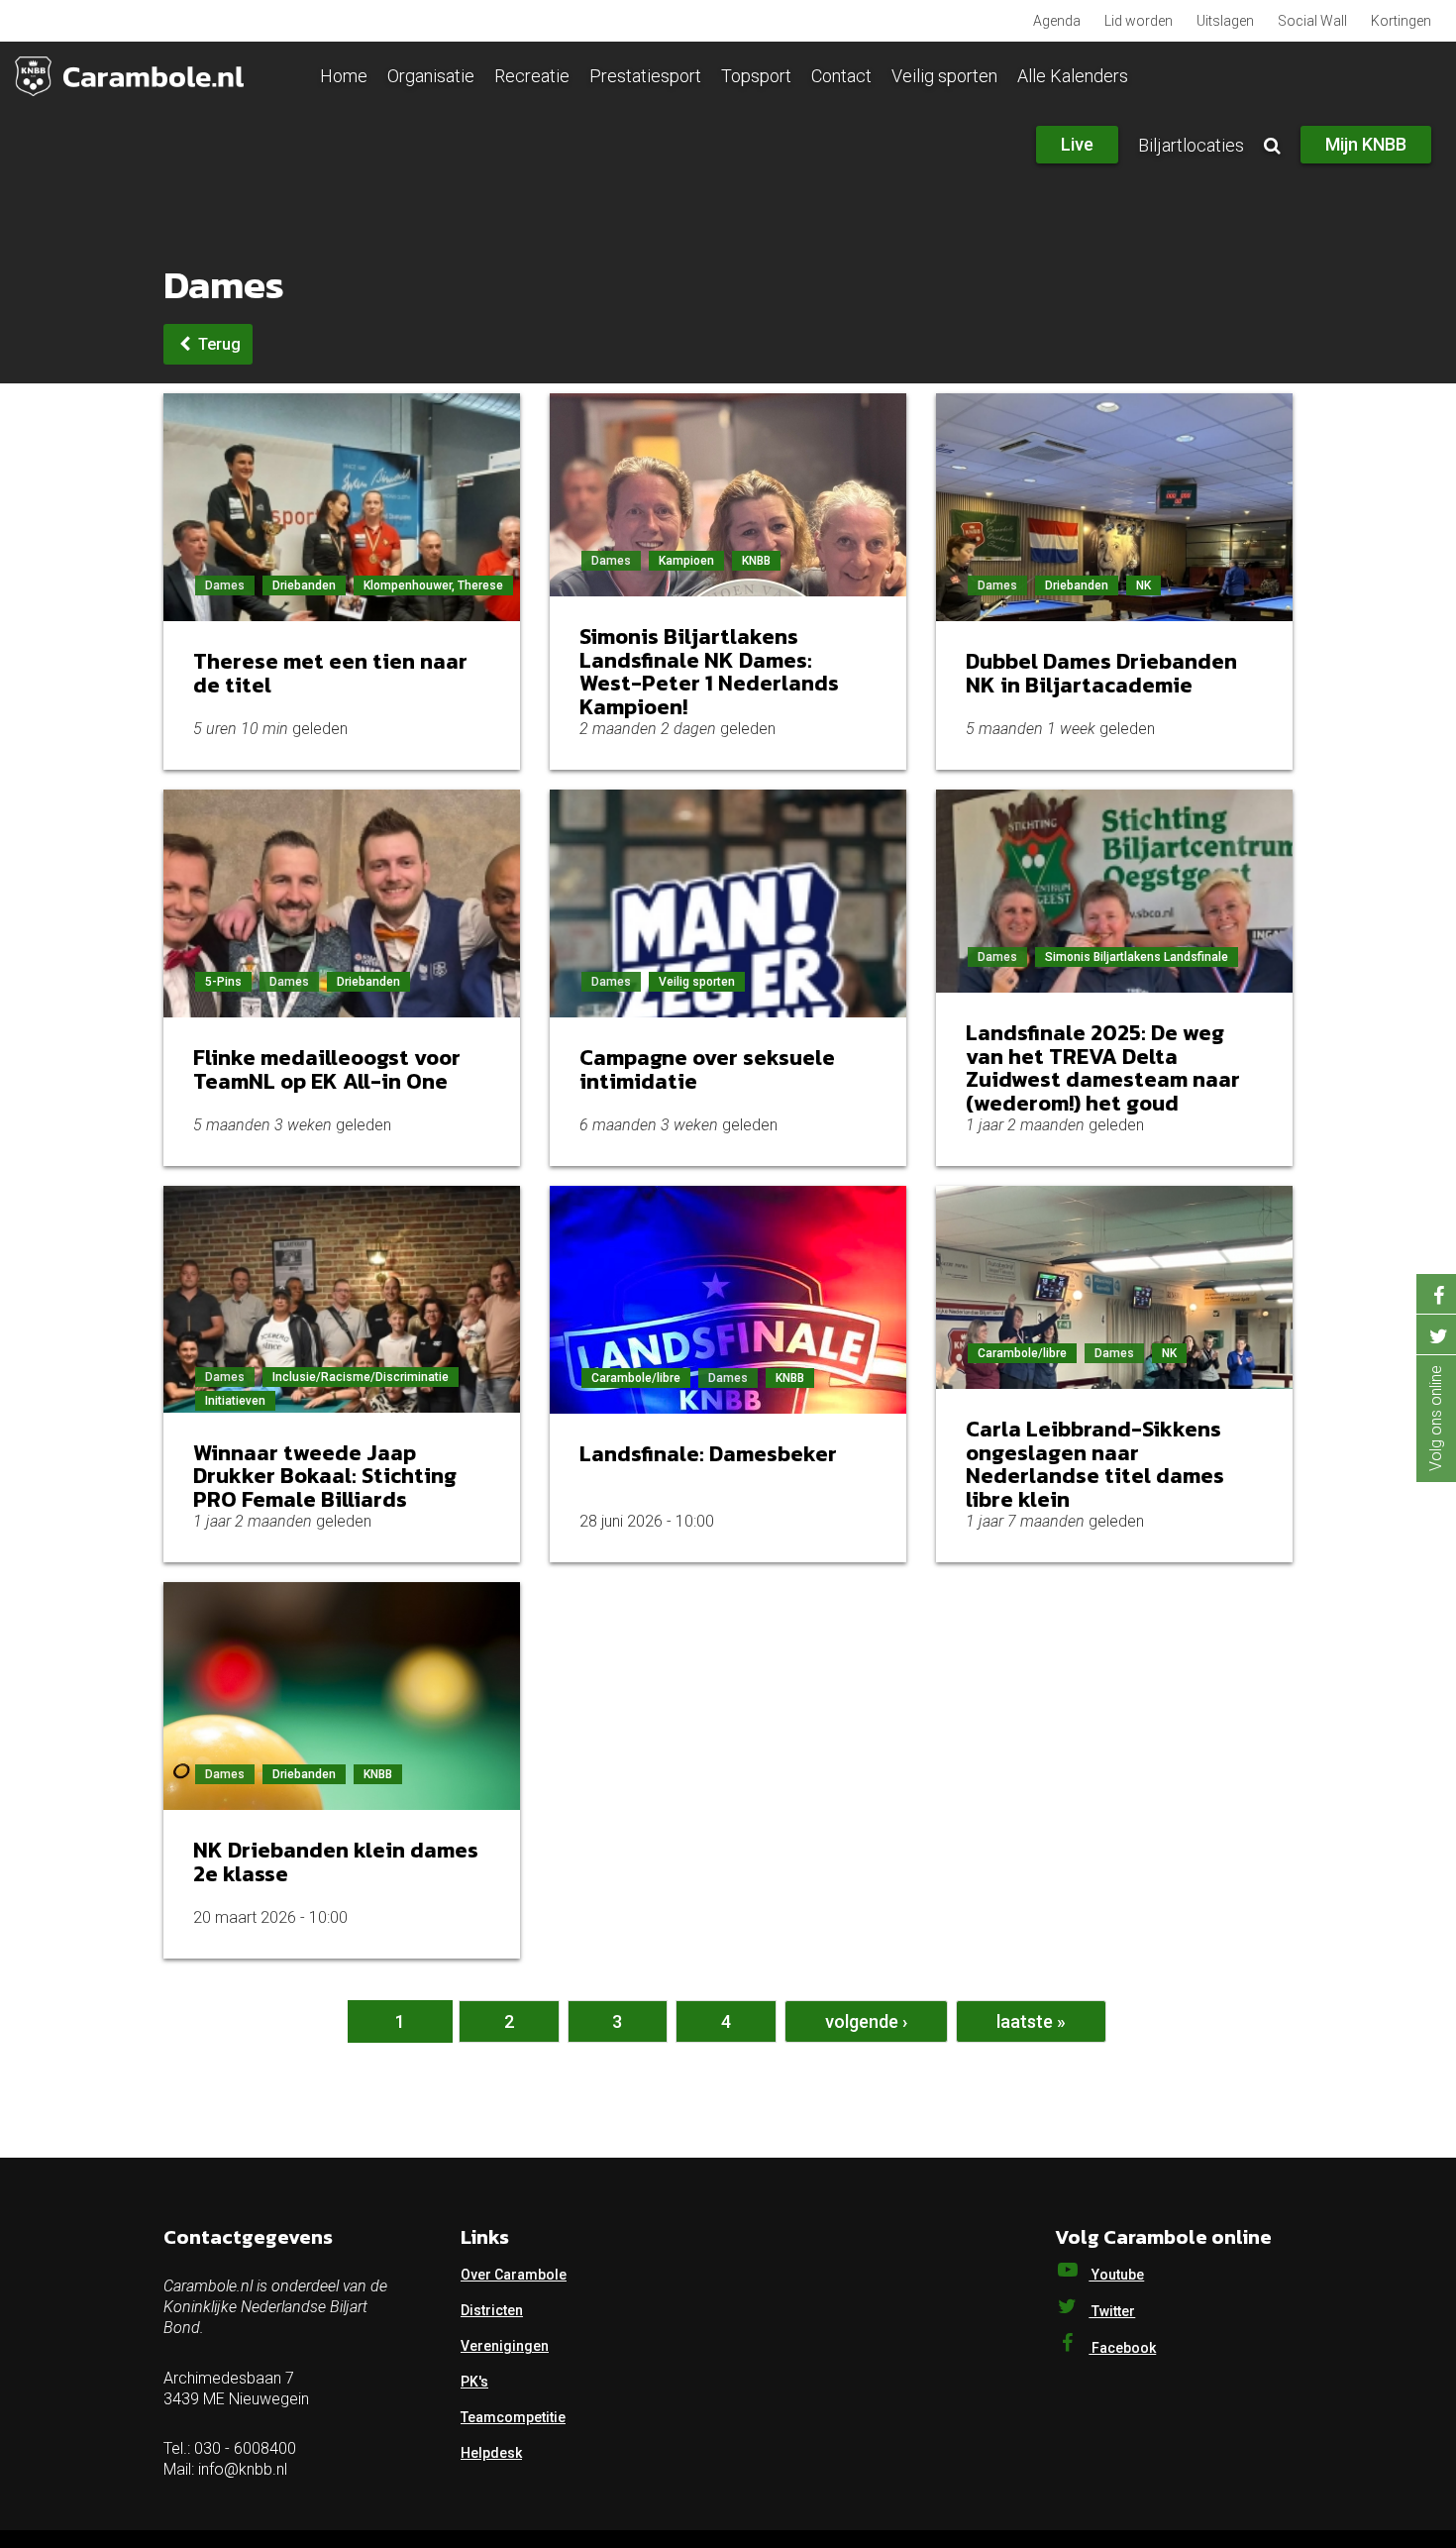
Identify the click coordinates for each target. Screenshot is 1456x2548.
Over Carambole (514, 2275)
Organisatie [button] (431, 76)
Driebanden (304, 585)
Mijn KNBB (1366, 144)
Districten (492, 2310)
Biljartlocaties (1191, 145)
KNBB (756, 561)
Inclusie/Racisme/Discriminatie (361, 1377)
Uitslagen (1225, 21)
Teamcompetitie (513, 2417)
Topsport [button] (756, 76)
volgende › (866, 2021)
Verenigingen (505, 2346)
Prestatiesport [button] (645, 76)
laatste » (1031, 2021)
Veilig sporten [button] (944, 76)
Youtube (1116, 2275)
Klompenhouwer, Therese (433, 585)
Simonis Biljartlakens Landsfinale (1137, 957)
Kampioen (686, 561)
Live (1077, 144)
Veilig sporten (697, 982)
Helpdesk (491, 2453)
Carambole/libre (636, 1378)
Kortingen (1401, 21)
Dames (225, 585)
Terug (217, 344)
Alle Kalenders (1073, 76)
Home (344, 76)
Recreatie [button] (532, 76)
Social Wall (1312, 21)
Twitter (1112, 2311)
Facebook (1122, 2348)
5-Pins (223, 982)
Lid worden (1139, 21)
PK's (474, 2382)
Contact (841, 76)
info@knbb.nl (243, 2469)
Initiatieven (235, 1401)
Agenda (1057, 21)
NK (1144, 585)
